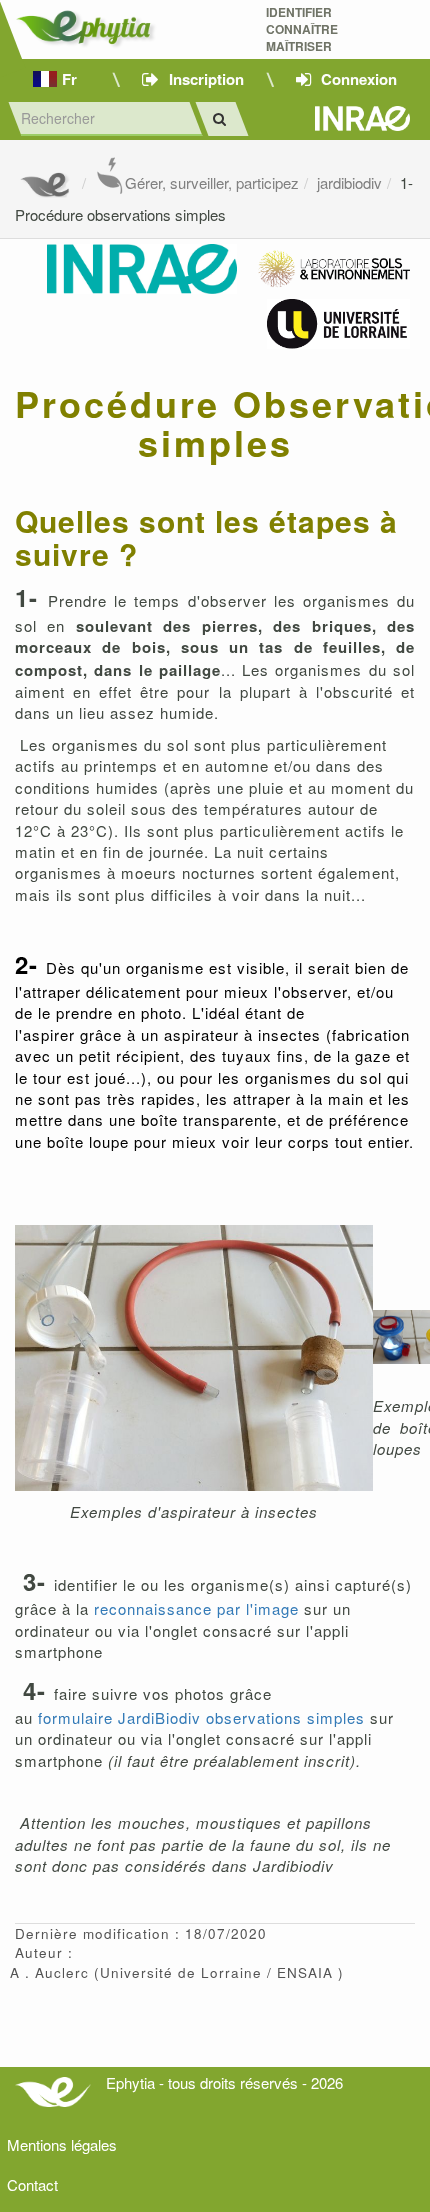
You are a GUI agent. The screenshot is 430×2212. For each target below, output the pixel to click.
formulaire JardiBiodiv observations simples (199, 1717)
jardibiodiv (349, 182)
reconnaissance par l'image (196, 1608)
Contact (32, 2184)
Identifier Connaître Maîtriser (302, 29)
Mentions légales (62, 2144)
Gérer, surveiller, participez (212, 182)
